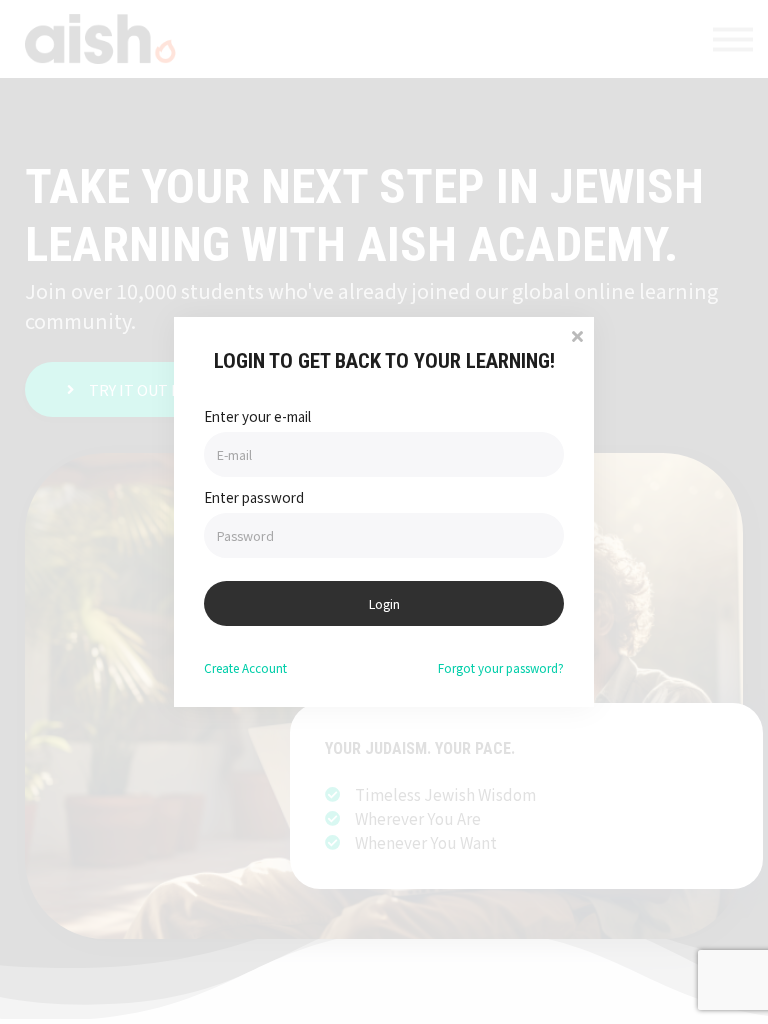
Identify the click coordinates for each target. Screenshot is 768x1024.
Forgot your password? (501, 667)
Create (245, 667)
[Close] (577, 334)
